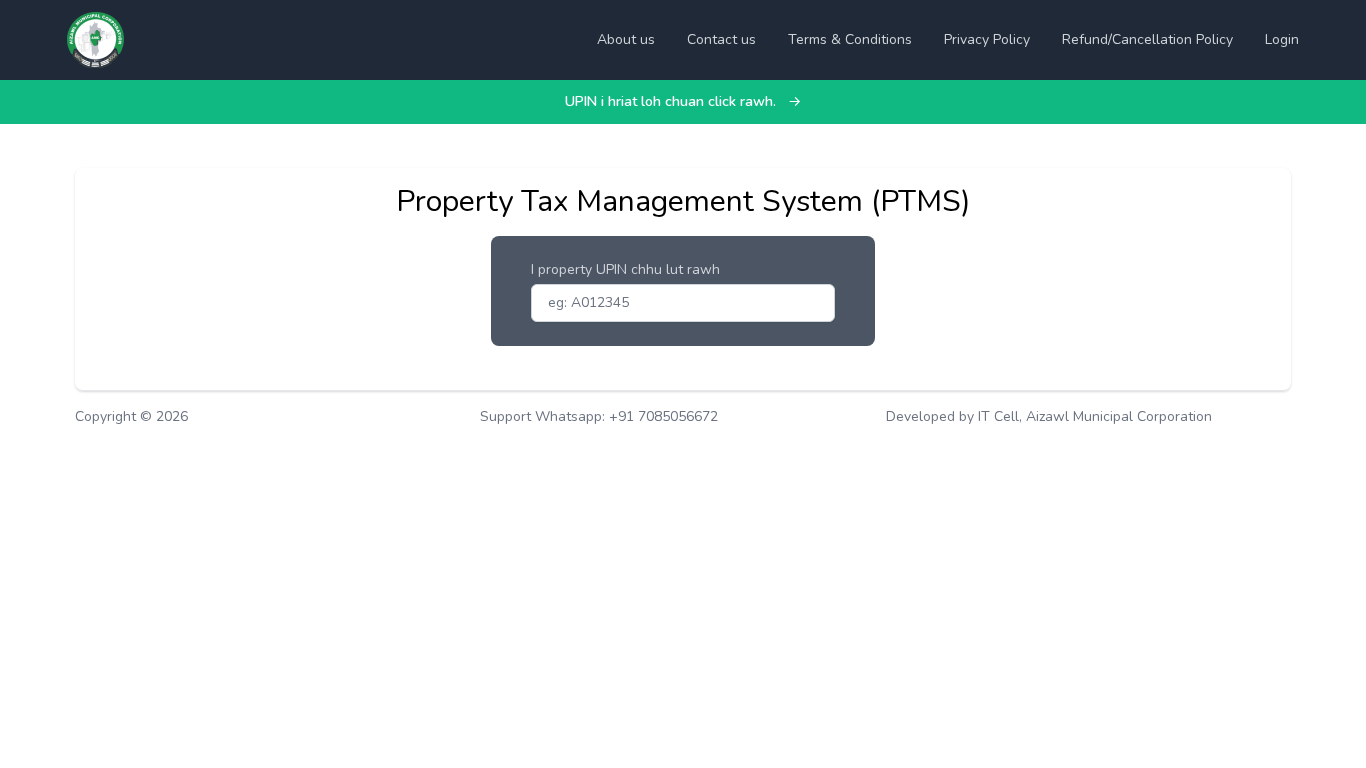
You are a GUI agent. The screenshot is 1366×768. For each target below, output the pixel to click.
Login (1282, 39)
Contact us (721, 39)
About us (626, 39)
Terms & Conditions (850, 39)
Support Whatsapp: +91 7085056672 (599, 416)
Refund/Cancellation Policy (1147, 39)
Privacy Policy (987, 39)
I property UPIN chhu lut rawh (625, 269)
